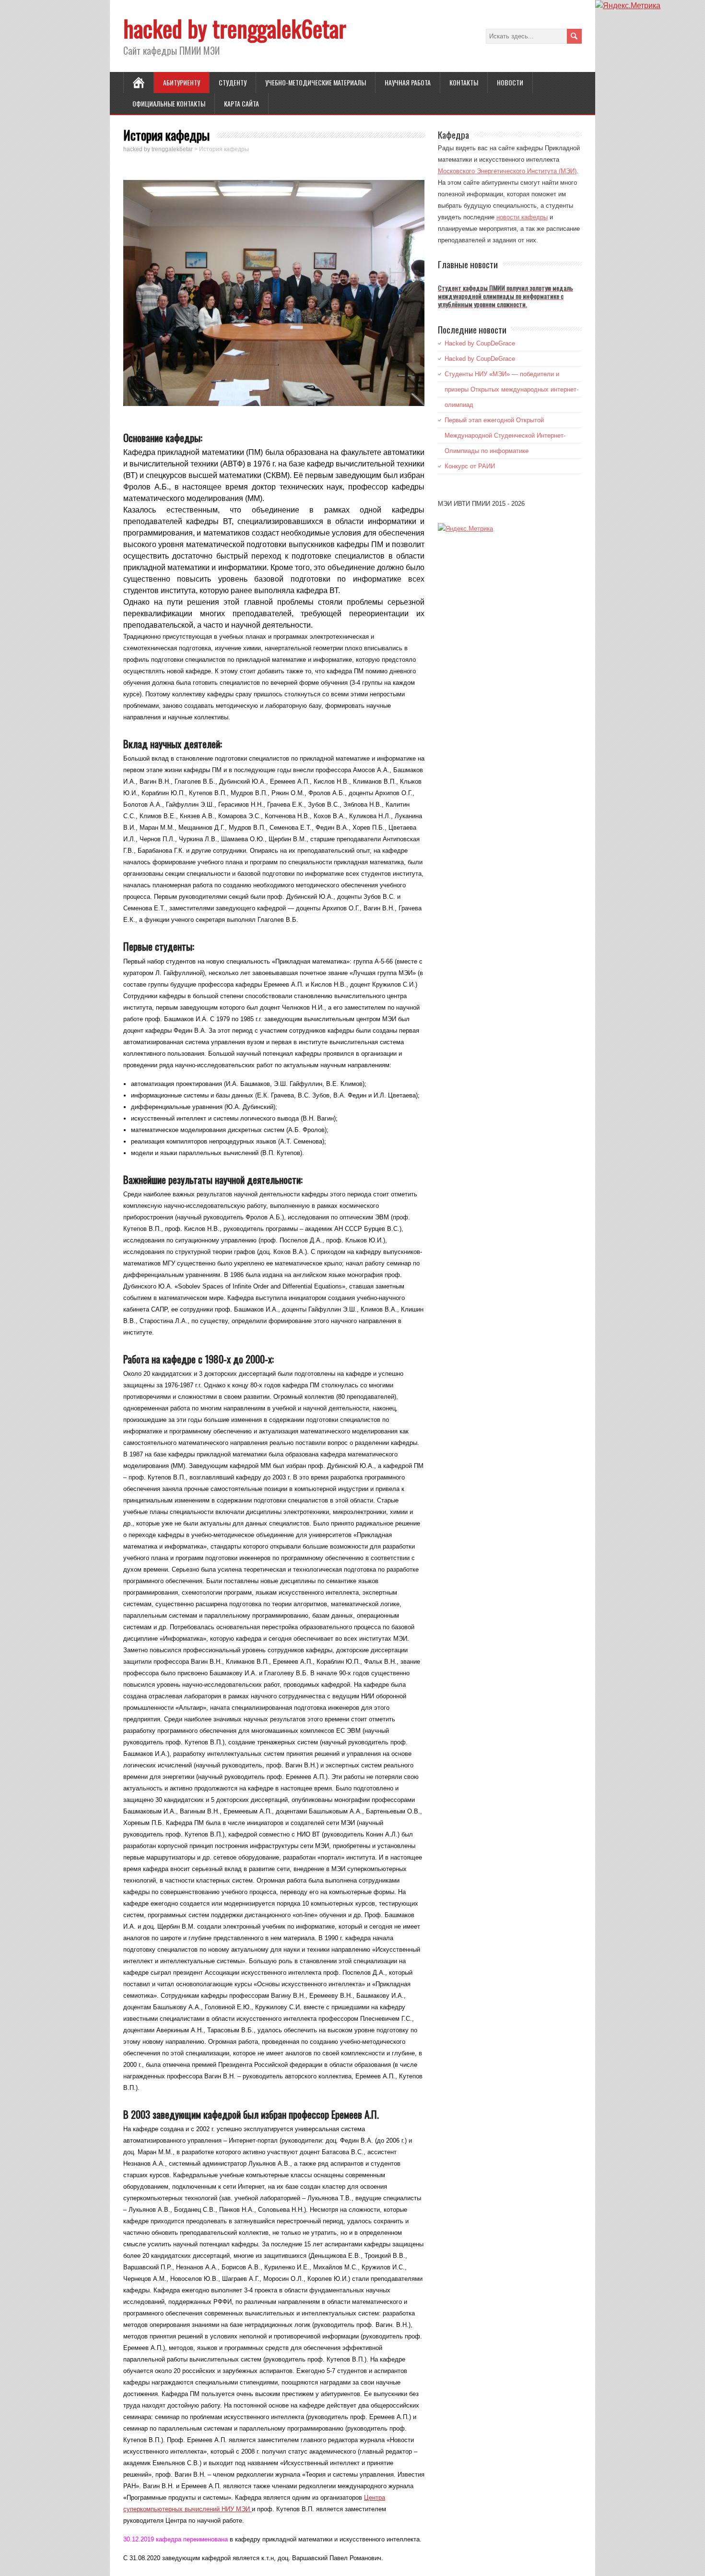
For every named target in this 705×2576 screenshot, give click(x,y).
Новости (510, 82)
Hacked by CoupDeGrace (480, 343)
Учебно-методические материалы (316, 82)
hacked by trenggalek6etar (235, 28)
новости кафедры (522, 217)
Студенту (233, 82)
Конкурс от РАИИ (470, 466)
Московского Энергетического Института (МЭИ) (507, 171)
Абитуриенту (182, 82)
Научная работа (408, 82)
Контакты (464, 82)
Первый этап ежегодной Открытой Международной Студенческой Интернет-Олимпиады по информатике (505, 435)
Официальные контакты (169, 103)
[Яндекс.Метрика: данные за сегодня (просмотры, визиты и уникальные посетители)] (465, 528)
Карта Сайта (241, 103)
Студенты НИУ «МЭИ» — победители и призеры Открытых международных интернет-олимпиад (511, 389)
